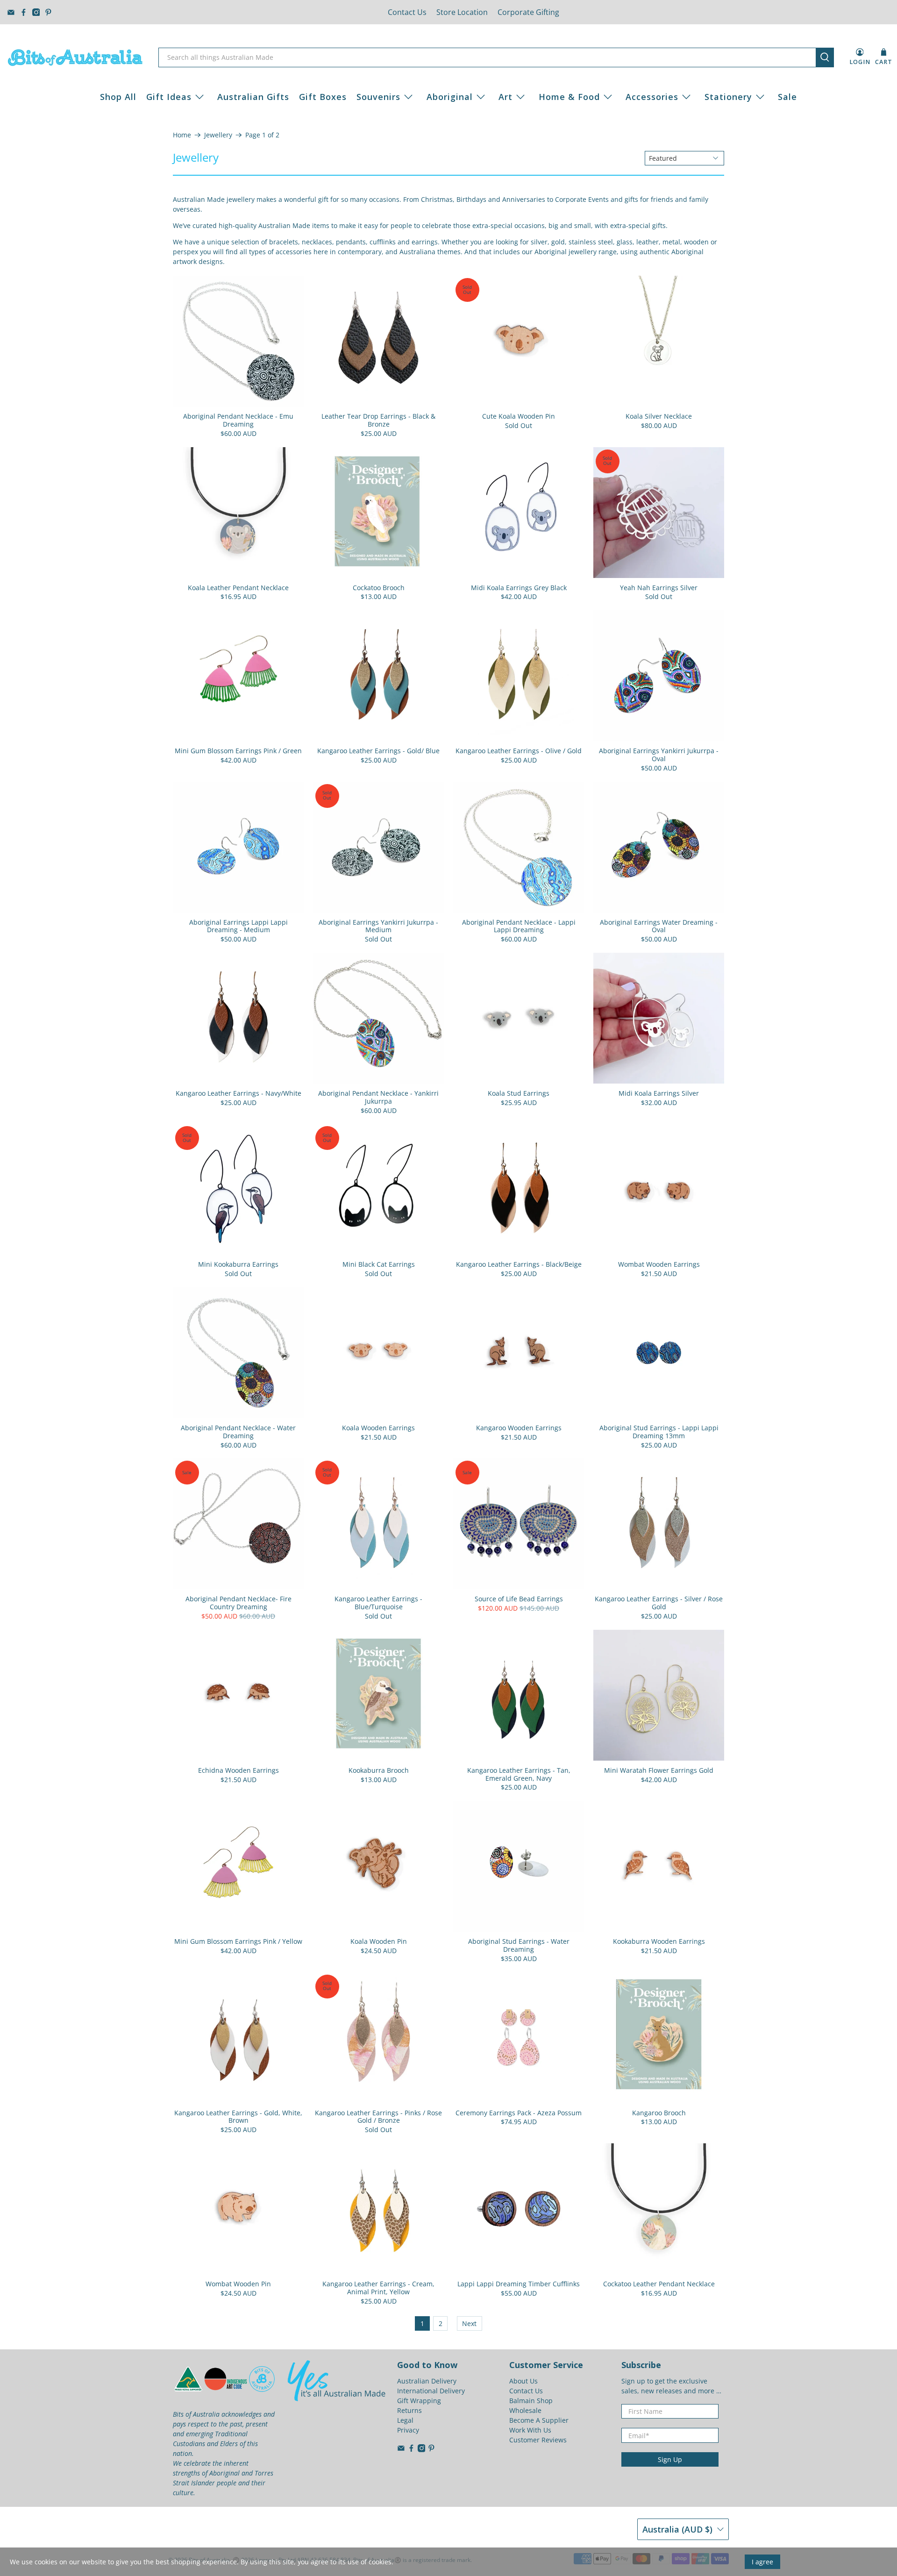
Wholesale (525, 2410)
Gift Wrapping (419, 2401)
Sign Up (670, 2459)
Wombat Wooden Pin (238, 2284)
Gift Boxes (323, 97)
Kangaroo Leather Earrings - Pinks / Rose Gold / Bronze (378, 2117)
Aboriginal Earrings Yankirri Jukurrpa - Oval (659, 755)
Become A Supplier (539, 2420)
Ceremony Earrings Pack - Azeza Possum (519, 2113)
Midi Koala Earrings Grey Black (519, 588)
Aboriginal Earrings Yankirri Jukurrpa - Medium (378, 926)
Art (505, 97)
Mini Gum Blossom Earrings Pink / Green (238, 751)
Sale (787, 97)
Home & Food (569, 97)
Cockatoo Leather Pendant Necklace (659, 2284)
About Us (523, 2381)
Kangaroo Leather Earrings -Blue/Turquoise (378, 1603)
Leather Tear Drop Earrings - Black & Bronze (378, 420)
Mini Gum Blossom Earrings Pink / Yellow (238, 1941)
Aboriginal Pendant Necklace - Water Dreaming (238, 1432)
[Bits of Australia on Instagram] (36, 12)
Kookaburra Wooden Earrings (659, 1941)
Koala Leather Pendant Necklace (238, 588)
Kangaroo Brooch (659, 2113)
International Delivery (431, 2391)
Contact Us (407, 12)
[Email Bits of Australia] (11, 12)
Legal (405, 2420)
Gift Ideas (169, 97)
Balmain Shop (531, 2401)
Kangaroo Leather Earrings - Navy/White (238, 1093)
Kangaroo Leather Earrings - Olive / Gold (519, 751)
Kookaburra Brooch (379, 1770)
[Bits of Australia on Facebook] (24, 12)
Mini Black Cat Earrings (379, 1264)
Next (469, 2323)
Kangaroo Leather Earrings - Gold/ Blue (378, 751)
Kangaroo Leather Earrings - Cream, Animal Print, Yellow (378, 2288)
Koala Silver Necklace (659, 416)
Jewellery (218, 135)
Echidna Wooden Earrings (238, 1770)
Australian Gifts (253, 97)
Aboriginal (450, 97)
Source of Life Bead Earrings (519, 1599)
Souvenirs (378, 97)
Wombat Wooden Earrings (659, 1264)
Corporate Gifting (528, 12)
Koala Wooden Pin (379, 1941)
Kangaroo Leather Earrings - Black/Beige (519, 1264)
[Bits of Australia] (75, 57)
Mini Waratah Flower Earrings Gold (659, 1770)
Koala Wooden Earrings (378, 1428)
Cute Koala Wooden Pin (519, 416)
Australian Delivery (427, 2381)
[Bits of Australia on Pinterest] (48, 12)
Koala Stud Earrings (519, 1093)
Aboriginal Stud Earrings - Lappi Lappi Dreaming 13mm (659, 1432)
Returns (409, 2410)
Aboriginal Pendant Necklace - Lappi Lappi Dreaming (519, 926)
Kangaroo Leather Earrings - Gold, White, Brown (238, 2117)
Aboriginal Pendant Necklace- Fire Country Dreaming (238, 1603)
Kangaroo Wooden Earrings (519, 1428)
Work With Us (530, 2430)
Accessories (652, 97)
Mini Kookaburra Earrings (238, 1264)
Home (182, 135)
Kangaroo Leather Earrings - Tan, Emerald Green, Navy (519, 1774)
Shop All (118, 97)
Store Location (462, 12)
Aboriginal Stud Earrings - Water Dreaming (519, 1945)
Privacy (408, 2430)
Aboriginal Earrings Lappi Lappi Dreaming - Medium (238, 926)
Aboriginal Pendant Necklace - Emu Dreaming (238, 420)
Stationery (728, 97)
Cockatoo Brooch (379, 588)
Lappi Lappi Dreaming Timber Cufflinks (519, 2284)
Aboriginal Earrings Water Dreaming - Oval (659, 926)
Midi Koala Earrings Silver (659, 1093)
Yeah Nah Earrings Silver (659, 588)
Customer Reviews (538, 2440)
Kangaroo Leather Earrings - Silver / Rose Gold (659, 1603)
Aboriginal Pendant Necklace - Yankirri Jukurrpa (378, 1097)
